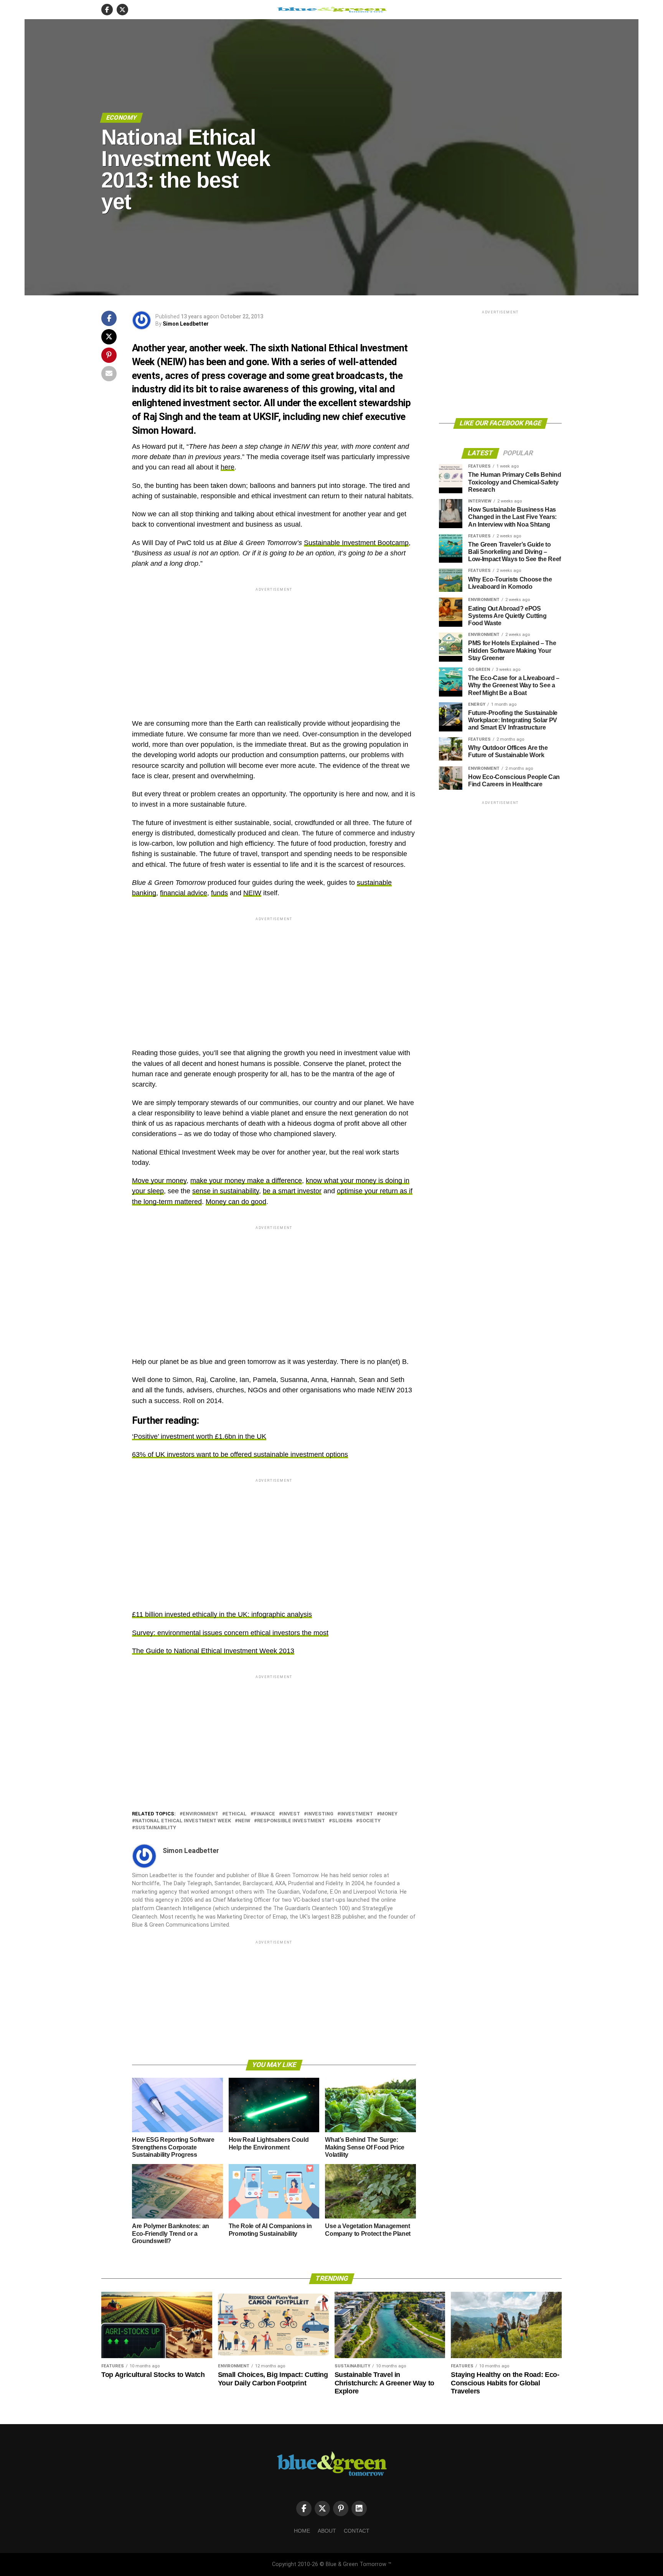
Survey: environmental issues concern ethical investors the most (230, 1633)
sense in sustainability (226, 1191)
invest (291, 1814)
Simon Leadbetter (186, 324)
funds (219, 893)
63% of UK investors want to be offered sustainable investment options (240, 1454)
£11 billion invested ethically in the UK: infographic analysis (222, 1614)
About (327, 2531)
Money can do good (236, 1202)
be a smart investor (292, 1191)
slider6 (342, 1821)
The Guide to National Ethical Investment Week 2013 (213, 1651)
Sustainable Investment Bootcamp (356, 543)
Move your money (159, 1181)
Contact (357, 2531)
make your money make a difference (246, 1181)
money (389, 1814)
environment (200, 1814)
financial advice (184, 893)
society (370, 1821)
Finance (264, 1814)
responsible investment (291, 1821)
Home (302, 2531)
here (228, 467)
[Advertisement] (274, 647)
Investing (320, 1814)
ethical (236, 1814)
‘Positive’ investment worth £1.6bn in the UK (199, 1436)
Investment (357, 1814)
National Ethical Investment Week (183, 1821)
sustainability (156, 1828)
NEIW (252, 893)
